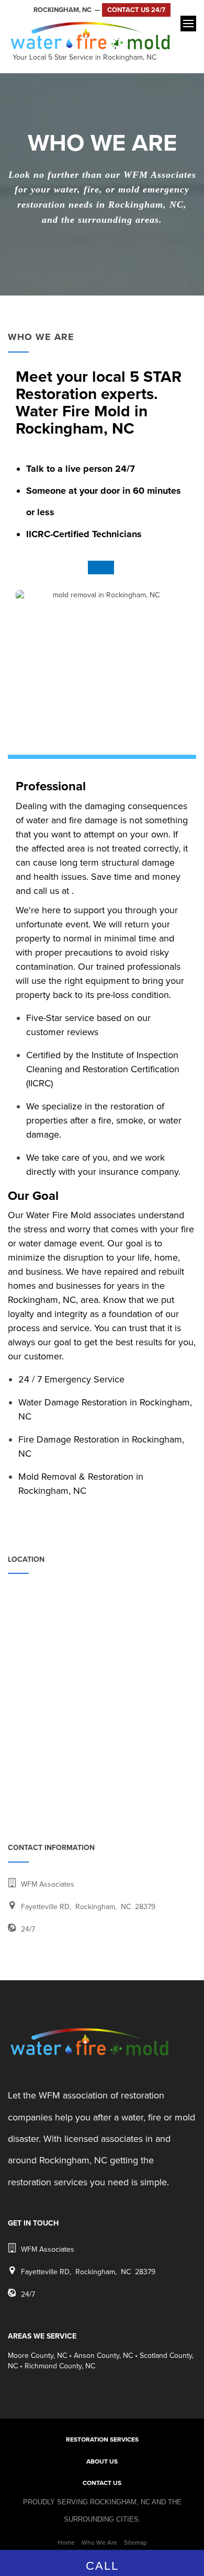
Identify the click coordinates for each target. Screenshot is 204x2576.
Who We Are (99, 2543)
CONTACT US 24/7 (136, 10)
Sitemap (135, 2543)
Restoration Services (102, 2439)
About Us (102, 2461)
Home (66, 2543)
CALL (102, 2566)
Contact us (102, 2483)
